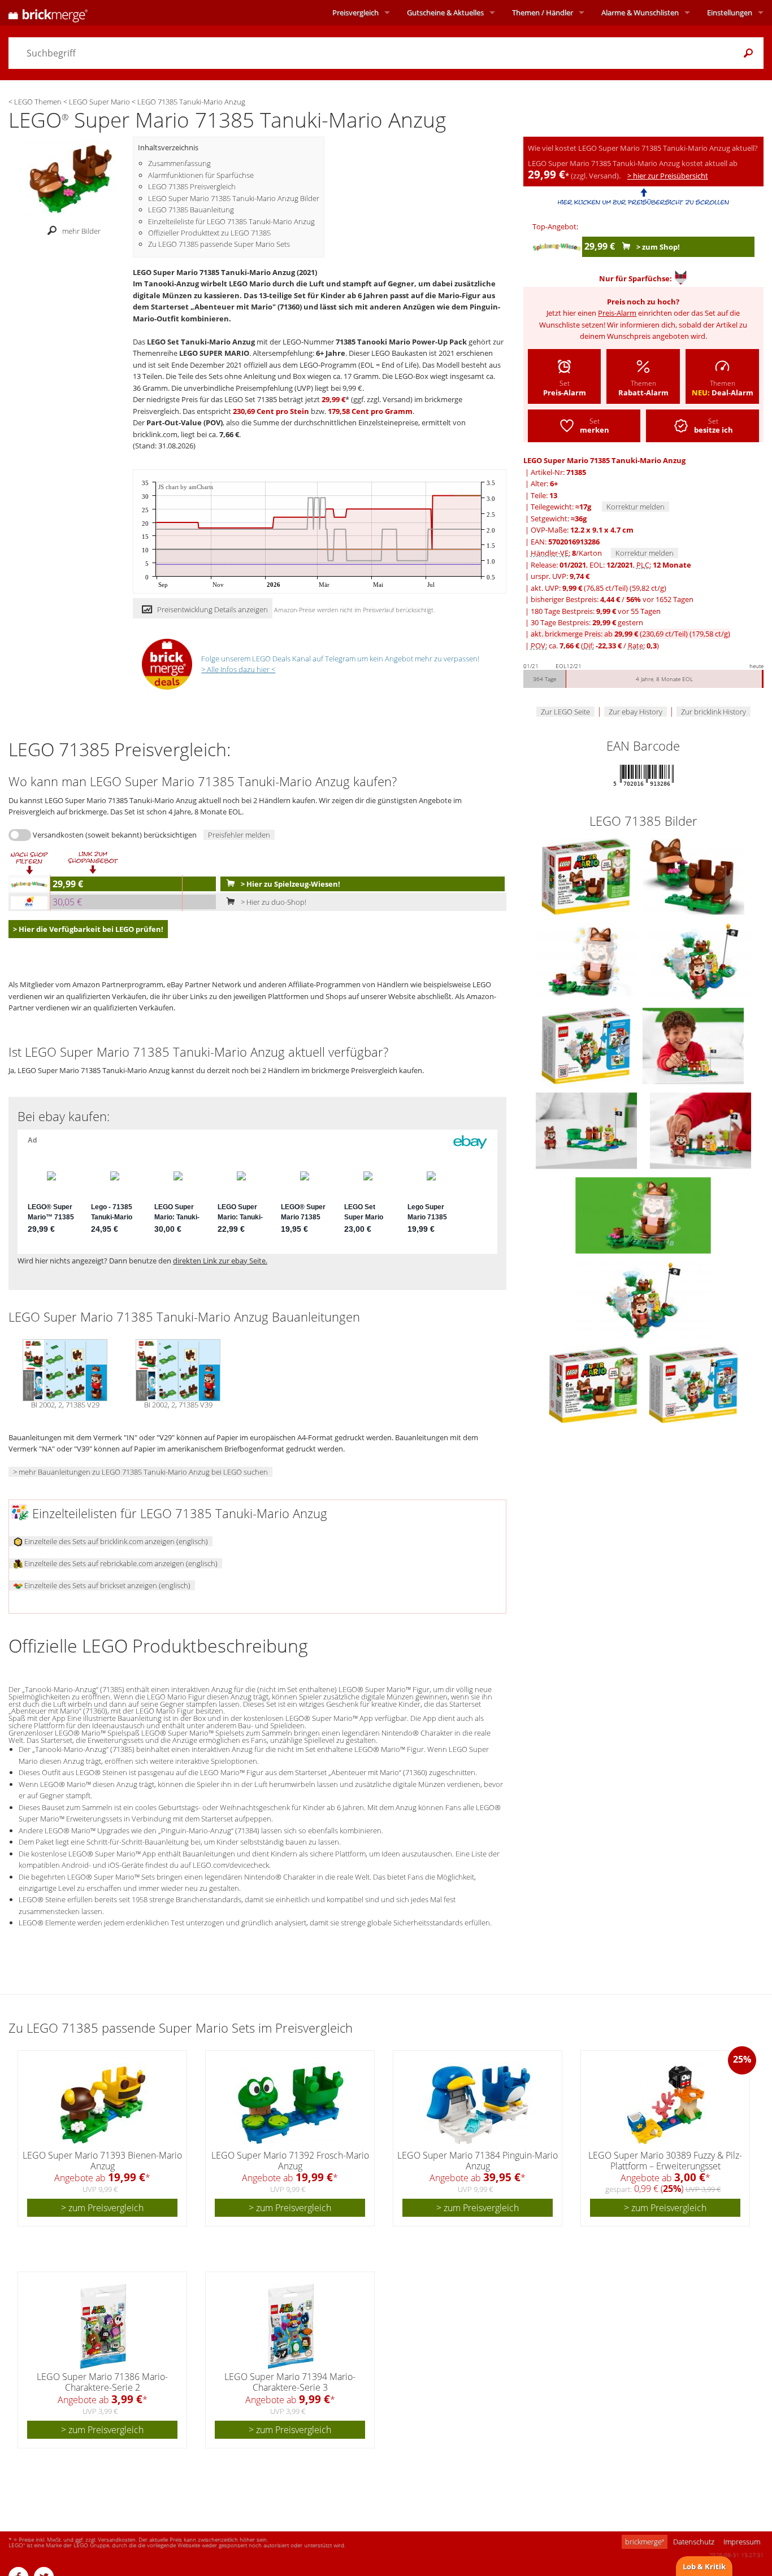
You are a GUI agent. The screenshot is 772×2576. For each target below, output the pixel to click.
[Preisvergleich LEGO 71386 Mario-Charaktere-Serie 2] (103, 2326)
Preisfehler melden (239, 835)
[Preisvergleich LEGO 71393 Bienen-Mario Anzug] (103, 2105)
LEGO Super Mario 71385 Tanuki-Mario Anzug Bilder (234, 198)
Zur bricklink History (714, 712)
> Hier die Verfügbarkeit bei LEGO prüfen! (88, 929)
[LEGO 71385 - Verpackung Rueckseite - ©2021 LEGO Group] (693, 1384)
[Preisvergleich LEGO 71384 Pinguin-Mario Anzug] (478, 2105)
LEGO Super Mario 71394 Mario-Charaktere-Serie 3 (290, 2382)
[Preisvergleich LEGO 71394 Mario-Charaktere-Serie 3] (291, 2326)
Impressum (742, 2542)
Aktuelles (445, 12)
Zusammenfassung (179, 163)
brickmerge (645, 2542)
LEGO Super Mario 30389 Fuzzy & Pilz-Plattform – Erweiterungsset (665, 2161)
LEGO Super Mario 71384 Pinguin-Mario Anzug (478, 2161)
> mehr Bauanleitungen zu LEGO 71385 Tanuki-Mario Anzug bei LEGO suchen (140, 1472)
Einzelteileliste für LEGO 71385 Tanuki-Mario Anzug (231, 221)
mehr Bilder (81, 231)
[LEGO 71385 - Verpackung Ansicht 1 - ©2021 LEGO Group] (594, 1384)
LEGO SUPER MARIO (214, 353)
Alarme (640, 12)
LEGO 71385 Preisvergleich (192, 186)
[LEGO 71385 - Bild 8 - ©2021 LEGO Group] (701, 1130)
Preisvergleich (355, 12)
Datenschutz (694, 2542)
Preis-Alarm (617, 313)
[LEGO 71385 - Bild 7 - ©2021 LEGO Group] (587, 1130)
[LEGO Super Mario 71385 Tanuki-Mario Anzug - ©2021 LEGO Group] (71, 178)
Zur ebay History (636, 712)
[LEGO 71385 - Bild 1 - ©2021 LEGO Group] (587, 875)
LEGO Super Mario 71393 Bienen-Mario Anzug (102, 2161)
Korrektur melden (636, 507)
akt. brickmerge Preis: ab (630, 634)
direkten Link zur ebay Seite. (220, 1261)
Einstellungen (730, 12)
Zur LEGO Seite (565, 712)
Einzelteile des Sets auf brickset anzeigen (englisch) (107, 1585)
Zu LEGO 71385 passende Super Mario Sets (219, 244)
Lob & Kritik (704, 2566)
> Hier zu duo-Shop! (273, 902)
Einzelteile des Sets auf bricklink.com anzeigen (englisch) (115, 1541)
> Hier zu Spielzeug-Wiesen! (290, 884)
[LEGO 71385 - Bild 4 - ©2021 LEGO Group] (701, 960)
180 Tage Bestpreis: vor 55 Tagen (596, 611)
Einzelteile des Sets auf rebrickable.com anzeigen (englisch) (120, 1563)
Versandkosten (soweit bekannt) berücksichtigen (115, 835)
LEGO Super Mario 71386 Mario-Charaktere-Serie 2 (102, 2382)
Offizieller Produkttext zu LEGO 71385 (209, 233)
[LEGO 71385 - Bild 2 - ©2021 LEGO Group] (693, 875)
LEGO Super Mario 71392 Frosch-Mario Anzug (290, 2161)
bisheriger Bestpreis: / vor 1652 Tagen (612, 599)
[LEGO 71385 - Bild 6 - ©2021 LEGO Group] (693, 1045)
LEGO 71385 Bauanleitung (191, 210)
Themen (543, 12)
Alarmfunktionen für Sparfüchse (201, 175)
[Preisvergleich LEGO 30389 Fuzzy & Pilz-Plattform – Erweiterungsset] (666, 2105)
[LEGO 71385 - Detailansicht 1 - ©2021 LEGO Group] (643, 1214)
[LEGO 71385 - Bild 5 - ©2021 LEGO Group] (587, 1045)
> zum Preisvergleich (102, 2208)
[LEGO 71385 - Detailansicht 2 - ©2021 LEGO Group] (643, 1299)
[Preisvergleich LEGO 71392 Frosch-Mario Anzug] (291, 2105)
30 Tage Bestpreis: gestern (587, 622)
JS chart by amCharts (186, 487)
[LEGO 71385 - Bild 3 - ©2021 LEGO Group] (587, 960)
